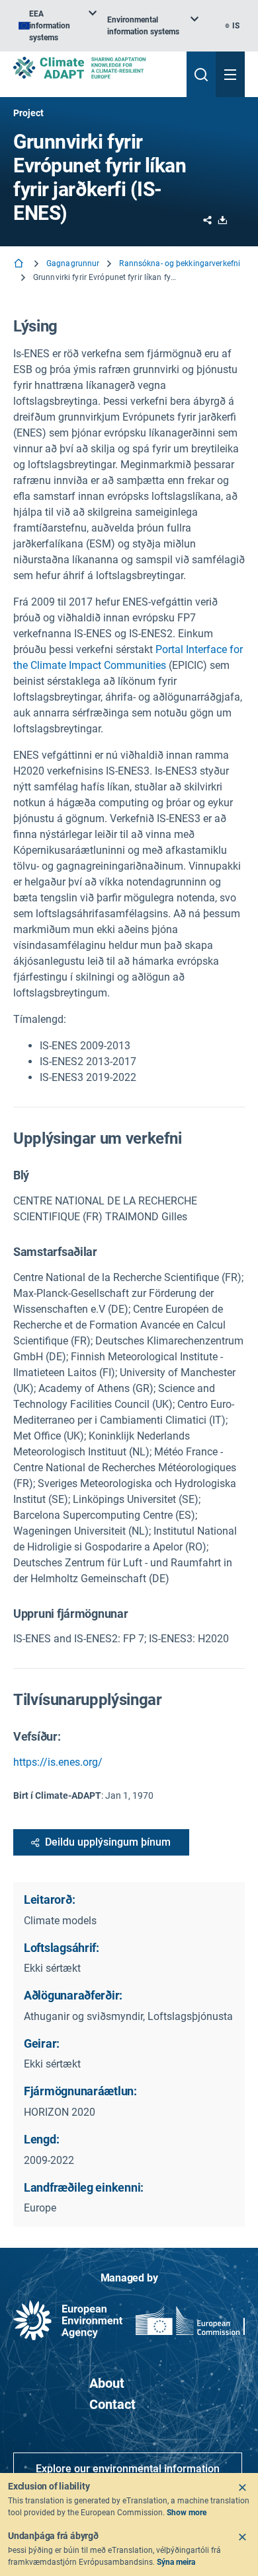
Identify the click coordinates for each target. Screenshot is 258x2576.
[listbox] (58, 26)
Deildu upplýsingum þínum (108, 1842)
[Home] (20, 264)
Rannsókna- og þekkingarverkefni (180, 263)
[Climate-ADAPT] (95, 68)
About (107, 2383)
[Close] (242, 2488)
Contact (112, 2404)
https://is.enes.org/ (58, 1762)
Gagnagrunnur (73, 263)
